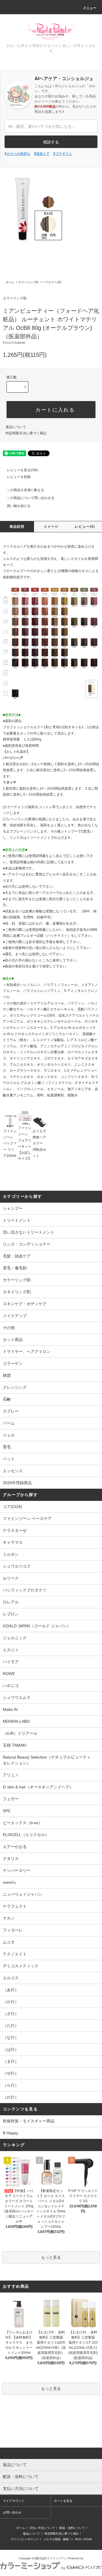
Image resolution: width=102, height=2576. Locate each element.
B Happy (10, 2133)
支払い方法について (42, 2528)
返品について (16, 427)
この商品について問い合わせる (31, 498)
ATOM (88, 2539)
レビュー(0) (85, 527)
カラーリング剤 (28, 282)
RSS (78, 2539)
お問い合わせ (12, 2512)
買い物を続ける (19, 506)
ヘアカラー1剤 (52, 282)
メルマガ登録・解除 (56, 2539)
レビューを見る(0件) (23, 470)
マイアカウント (14, 2501)
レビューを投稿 (19, 477)
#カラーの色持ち (17, 153)
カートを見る (63, 2501)
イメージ (51, 527)
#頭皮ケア (42, 153)
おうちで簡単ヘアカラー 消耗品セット (39, 1143)
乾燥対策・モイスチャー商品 (29, 2121)
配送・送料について (72, 2528)
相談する (51, 142)
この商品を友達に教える (25, 490)
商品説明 (17, 527)
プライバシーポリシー (25, 2539)
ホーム (10, 282)
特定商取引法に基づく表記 (26, 433)
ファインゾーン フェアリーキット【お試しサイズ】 (25, 1143)
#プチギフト (63, 153)
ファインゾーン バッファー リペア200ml (10, 1143)
